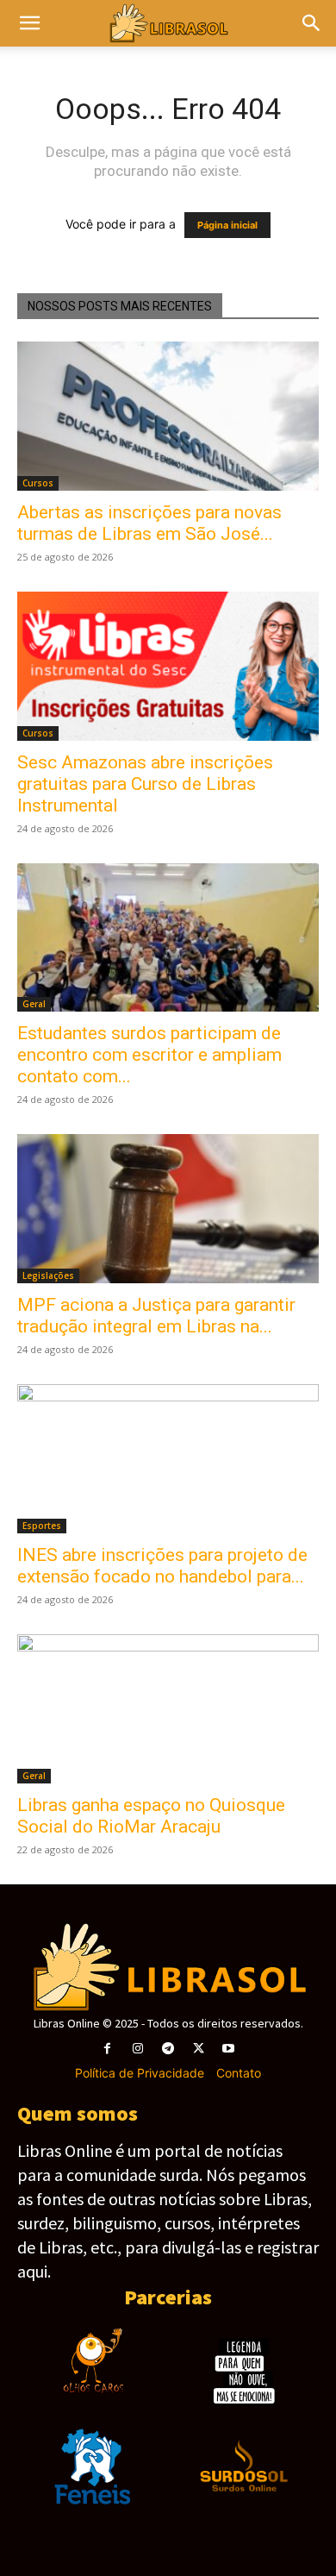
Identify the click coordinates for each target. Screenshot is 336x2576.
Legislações (48, 1275)
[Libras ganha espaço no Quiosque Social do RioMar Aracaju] (168, 1709)
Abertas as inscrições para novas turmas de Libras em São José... (149, 523)
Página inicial (227, 225)
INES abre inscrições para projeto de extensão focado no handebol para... (162, 1566)
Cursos (38, 483)
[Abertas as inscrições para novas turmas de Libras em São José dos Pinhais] (168, 416)
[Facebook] (107, 2049)
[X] (199, 2049)
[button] (312, 23)
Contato (239, 2073)
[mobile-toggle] (29, 23)
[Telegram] (168, 2049)
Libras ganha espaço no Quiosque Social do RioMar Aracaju (151, 1816)
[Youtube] (229, 2049)
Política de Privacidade (140, 2073)
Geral (34, 1004)
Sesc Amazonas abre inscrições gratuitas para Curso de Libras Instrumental (145, 784)
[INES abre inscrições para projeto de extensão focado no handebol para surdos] (168, 1459)
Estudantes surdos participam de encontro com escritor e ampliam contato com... (149, 1055)
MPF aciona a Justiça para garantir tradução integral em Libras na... (156, 1316)
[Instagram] (137, 2049)
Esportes (42, 1526)
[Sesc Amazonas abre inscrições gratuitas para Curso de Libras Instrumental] (168, 666)
